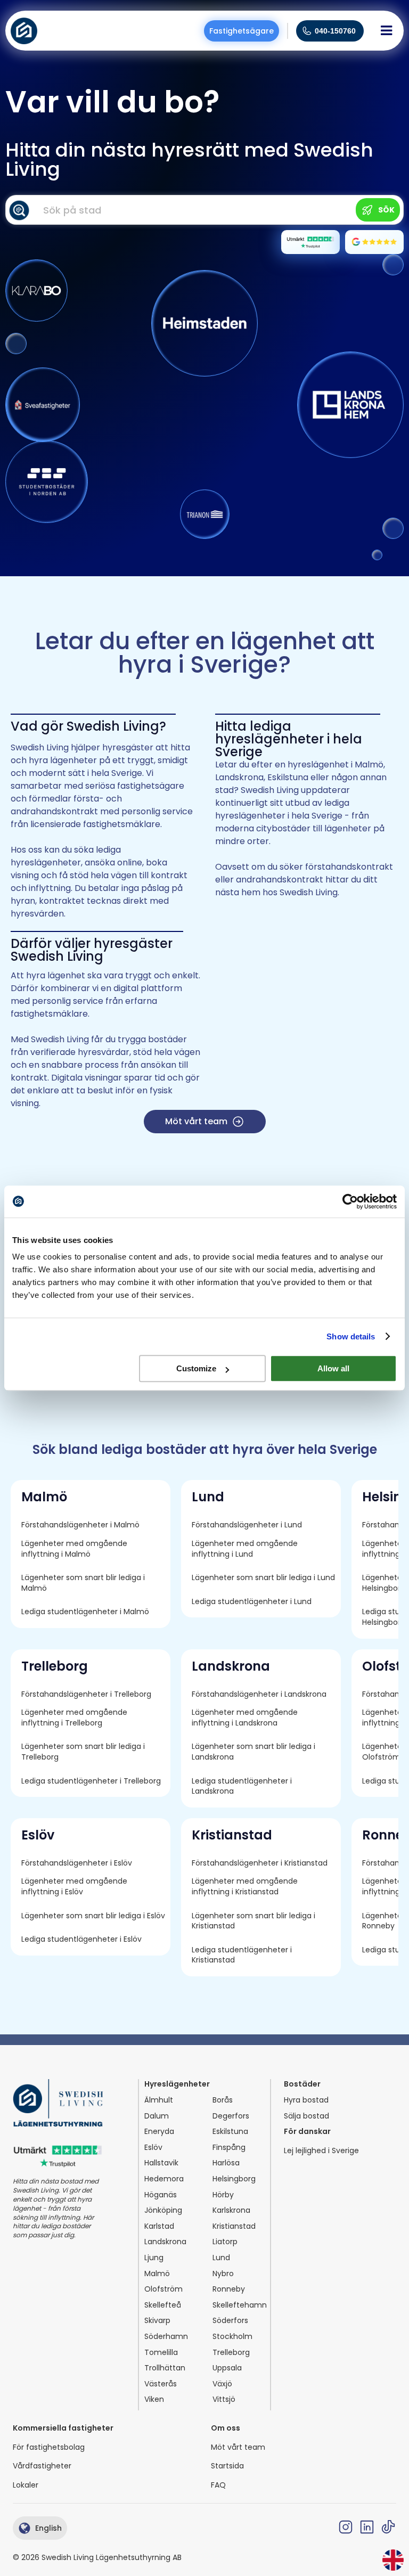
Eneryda (159, 2132)
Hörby (223, 2195)
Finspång (229, 2148)
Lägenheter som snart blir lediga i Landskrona (255, 1752)
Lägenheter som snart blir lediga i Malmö (84, 1583)
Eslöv (153, 2148)
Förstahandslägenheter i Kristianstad (260, 1863)
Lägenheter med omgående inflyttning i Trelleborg (75, 1718)
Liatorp (225, 2242)
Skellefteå (163, 2305)
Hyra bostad (306, 2100)
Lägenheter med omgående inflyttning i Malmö (75, 1549)
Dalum (157, 2116)
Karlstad (159, 2226)
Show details (351, 1336)
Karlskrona (231, 2210)
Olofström (163, 2289)
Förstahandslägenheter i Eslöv (77, 1863)
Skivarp (157, 2321)
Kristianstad (234, 2226)
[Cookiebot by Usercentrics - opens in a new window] (350, 1201)
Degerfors (231, 2116)
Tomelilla (161, 2353)
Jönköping (163, 2210)
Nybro (223, 2274)
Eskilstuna (230, 2132)
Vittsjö (224, 2399)
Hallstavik (161, 2163)
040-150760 (335, 31)
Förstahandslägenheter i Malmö (80, 1525)
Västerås (161, 2384)
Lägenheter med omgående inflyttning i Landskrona (246, 1718)
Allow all (333, 1368)
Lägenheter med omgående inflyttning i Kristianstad (246, 1887)
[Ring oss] (307, 31)
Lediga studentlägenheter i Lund (252, 1602)
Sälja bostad (306, 2116)
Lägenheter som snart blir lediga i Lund (263, 1578)
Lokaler (26, 2485)
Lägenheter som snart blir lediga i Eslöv (93, 1916)
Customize (196, 1368)
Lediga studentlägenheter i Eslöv (81, 1939)
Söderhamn (166, 2337)
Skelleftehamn (240, 2305)
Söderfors (230, 2321)
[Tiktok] (388, 2527)
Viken (154, 2399)
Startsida (227, 2466)
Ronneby (229, 2289)
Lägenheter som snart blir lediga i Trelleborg (84, 1752)
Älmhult (159, 2100)
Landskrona (165, 2242)
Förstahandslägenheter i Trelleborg (86, 1694)
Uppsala (227, 2368)
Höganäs (161, 2195)
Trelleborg (231, 2353)
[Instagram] (346, 2527)
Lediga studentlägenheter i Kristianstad (243, 1955)
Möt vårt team (238, 2447)
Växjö (222, 2384)
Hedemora (164, 2179)
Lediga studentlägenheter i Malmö (85, 1612)
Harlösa (226, 2163)
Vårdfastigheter (42, 2466)
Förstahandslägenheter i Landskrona (259, 1694)
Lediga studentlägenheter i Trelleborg (91, 1781)
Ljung (154, 2258)
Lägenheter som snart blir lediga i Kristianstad (255, 1921)
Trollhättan (165, 2368)
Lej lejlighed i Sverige (321, 2151)
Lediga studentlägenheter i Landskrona (243, 1786)
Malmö (157, 2274)
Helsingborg (234, 2179)
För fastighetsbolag (49, 2447)
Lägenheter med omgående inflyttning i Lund (246, 1549)
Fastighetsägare (242, 31)
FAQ (218, 2485)
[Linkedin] (367, 2527)
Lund (221, 2258)
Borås (223, 2100)
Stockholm (232, 2337)
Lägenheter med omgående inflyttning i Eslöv (75, 1887)
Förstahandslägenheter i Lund (247, 1525)
